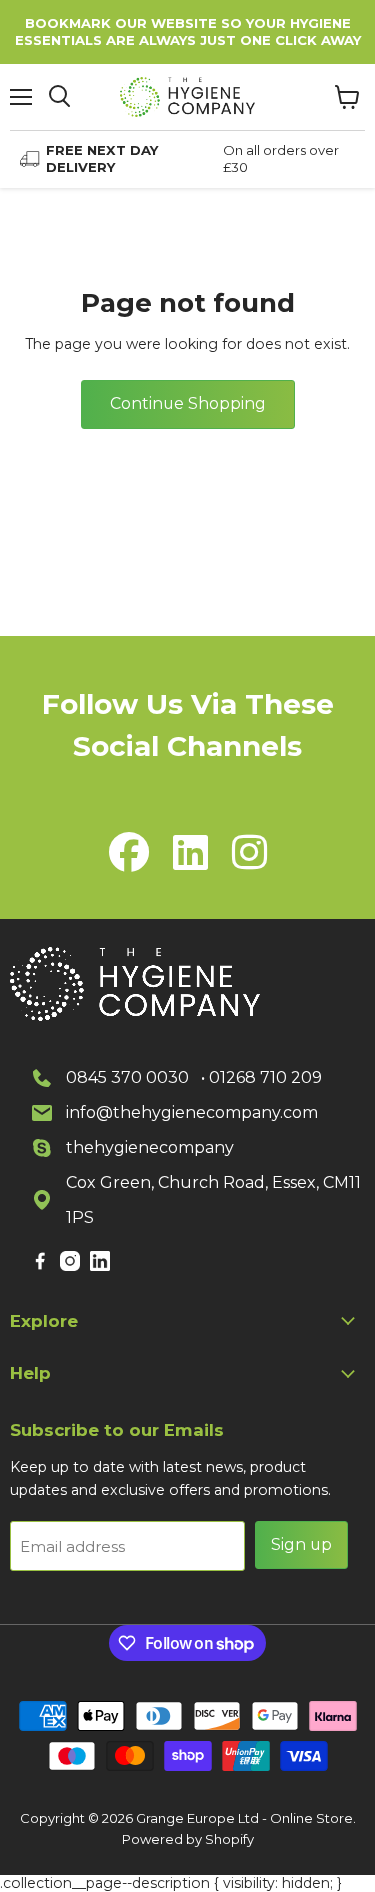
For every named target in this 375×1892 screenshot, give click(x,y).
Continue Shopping (188, 403)
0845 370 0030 (127, 1077)
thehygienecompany (150, 1147)
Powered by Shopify (188, 1839)
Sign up (301, 1544)
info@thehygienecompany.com (192, 1112)
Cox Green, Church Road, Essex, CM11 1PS (213, 1200)
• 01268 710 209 (261, 1077)
